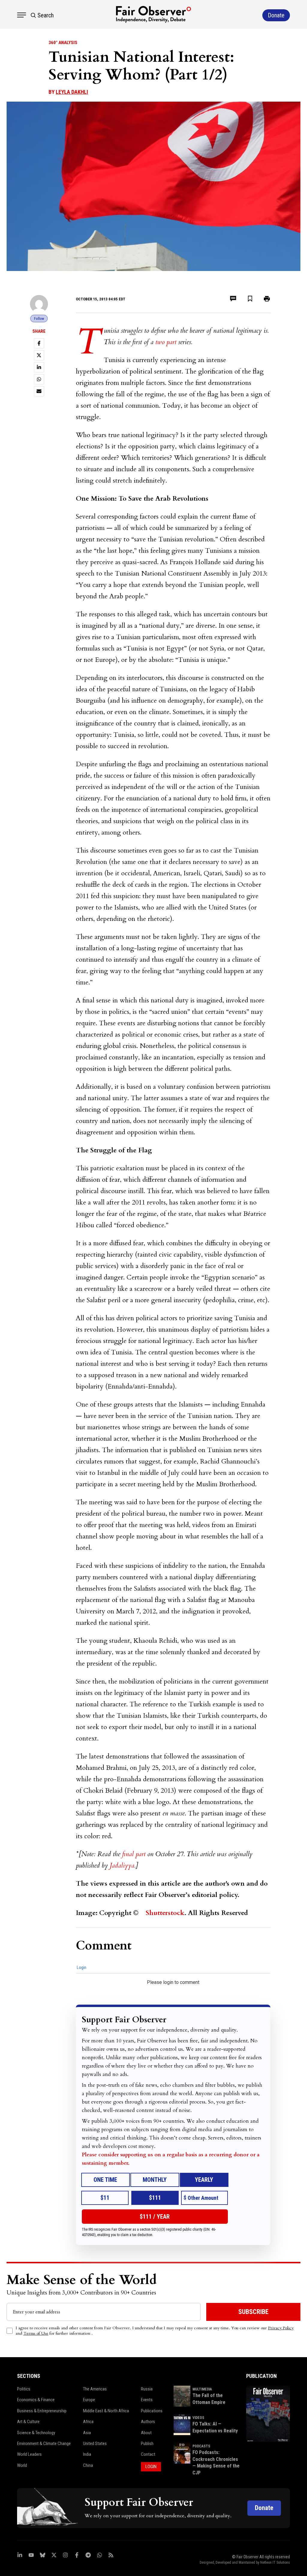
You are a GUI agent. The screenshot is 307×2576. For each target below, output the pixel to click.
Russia (147, 2389)
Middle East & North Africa (106, 2411)
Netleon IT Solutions (275, 2563)
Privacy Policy (281, 2328)
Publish (147, 2443)
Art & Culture (28, 2422)
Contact (148, 2454)
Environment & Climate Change (44, 2443)
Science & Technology (36, 2433)
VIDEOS (198, 2418)
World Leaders (29, 2454)
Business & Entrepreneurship (42, 2411)
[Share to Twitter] (39, 355)
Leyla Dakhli (72, 92)
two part (167, 342)
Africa (88, 2422)
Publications (152, 2411)
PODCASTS (201, 2446)
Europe (89, 2400)
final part (134, 1854)
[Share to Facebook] (39, 343)
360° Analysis (63, 43)
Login (82, 1967)
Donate (264, 2508)
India (87, 2454)
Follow (39, 319)
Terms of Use (36, 2333)
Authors (148, 2422)
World (22, 2465)
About (146, 2433)
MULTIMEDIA (202, 2389)
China (88, 2465)
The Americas (95, 2389)
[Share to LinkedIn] (39, 367)
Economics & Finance (36, 2400)
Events (147, 2400)
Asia (87, 2433)
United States (95, 2443)
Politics (24, 2389)
